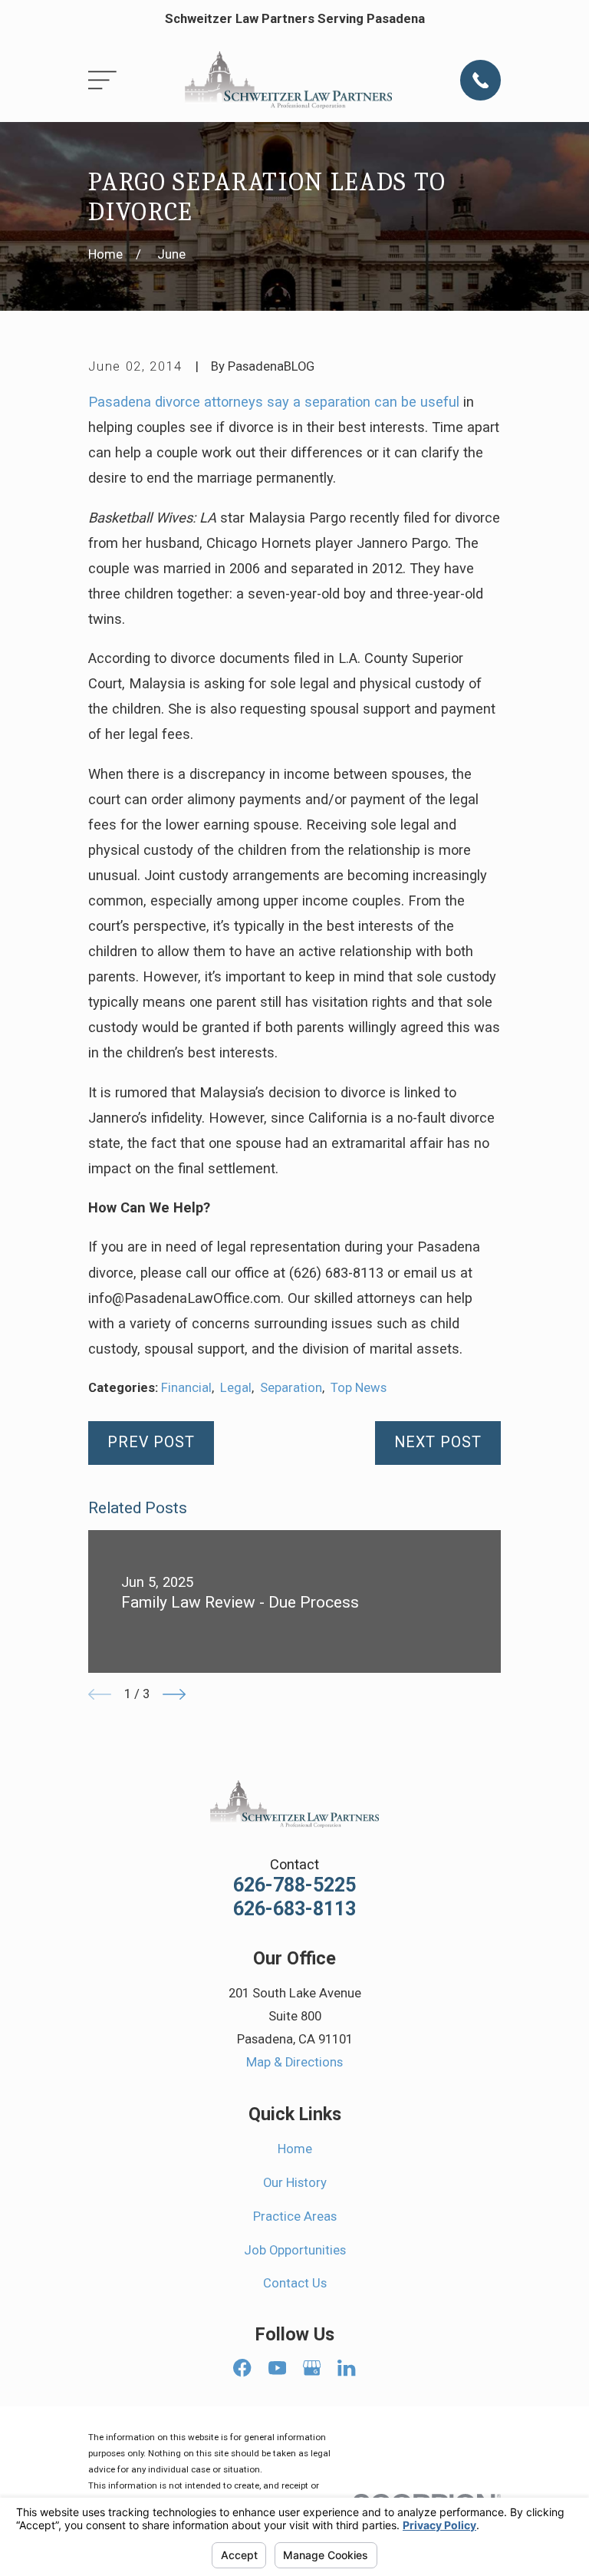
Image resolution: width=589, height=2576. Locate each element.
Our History (295, 2183)
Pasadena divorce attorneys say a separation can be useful (274, 402)
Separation (291, 1388)
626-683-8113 (294, 1909)
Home (295, 2149)
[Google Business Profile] (312, 2368)
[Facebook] (242, 2368)
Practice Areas (295, 2216)
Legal (236, 1388)
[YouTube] (277, 2368)
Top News (359, 1388)
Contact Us (295, 2283)
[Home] (288, 81)
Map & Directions (294, 2062)
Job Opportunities (295, 2250)
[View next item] (174, 1694)
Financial (186, 1388)
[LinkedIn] (346, 2368)
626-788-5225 (294, 1885)
